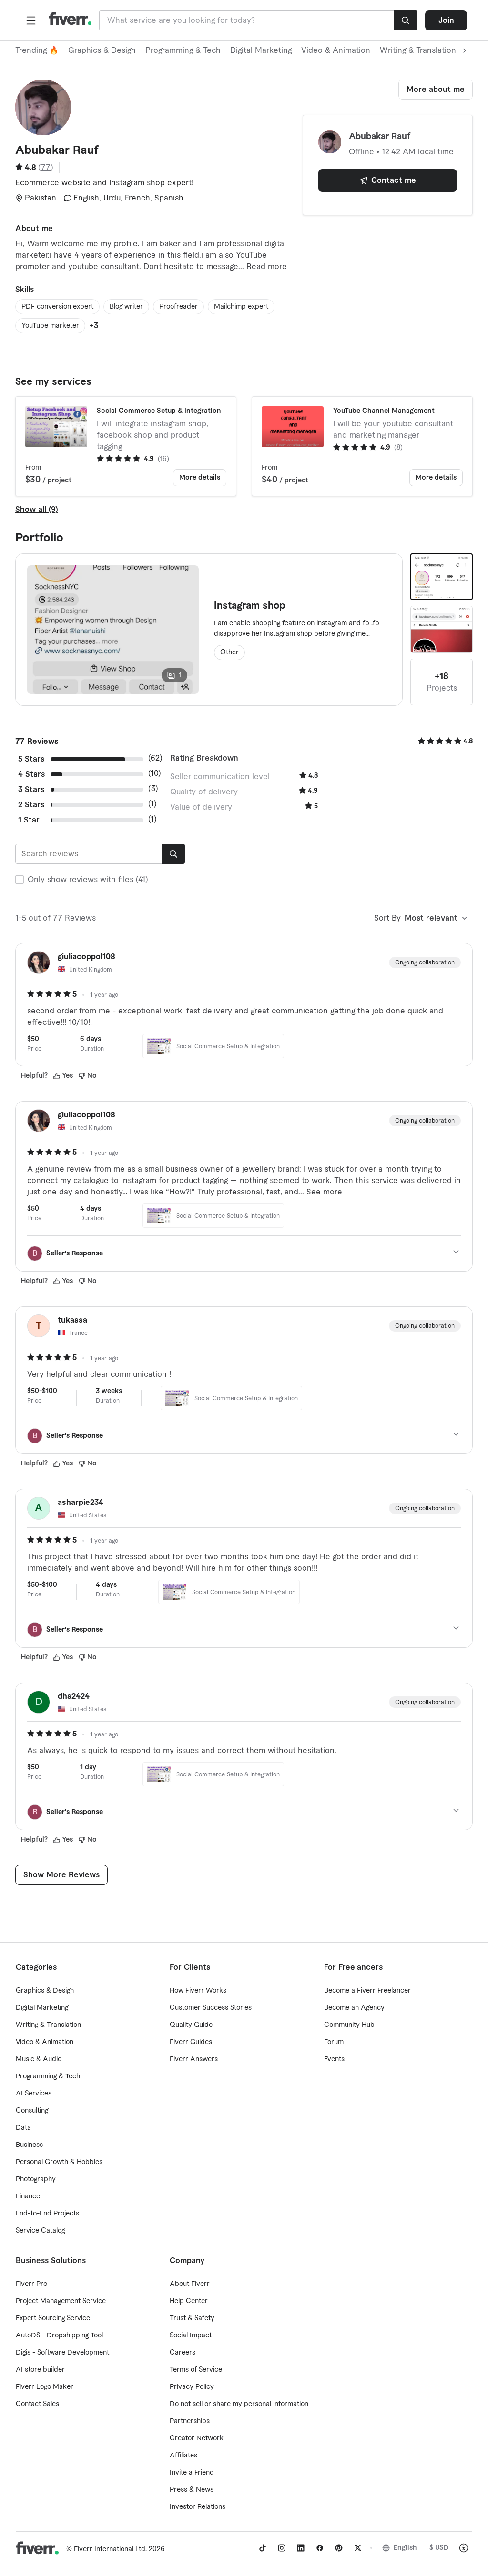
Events (334, 2059)
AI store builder (40, 2370)
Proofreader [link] (178, 307)
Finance (28, 2196)
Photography (36, 2179)
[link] (263, 2548)
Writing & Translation (48, 2025)
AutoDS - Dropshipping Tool (59, 2335)
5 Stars (31, 759)
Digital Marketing (261, 50)
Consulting (32, 2111)
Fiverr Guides (191, 2042)
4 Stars (31, 774)
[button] (31, 20)
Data (23, 2128)
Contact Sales (37, 2404)
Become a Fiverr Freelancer (367, 1991)
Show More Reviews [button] (61, 1875)
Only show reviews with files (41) (88, 880)
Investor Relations (198, 2507)
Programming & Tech (183, 50)
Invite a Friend (192, 2473)
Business (29, 2145)
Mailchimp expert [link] (241, 307)
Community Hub (349, 2025)
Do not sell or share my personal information (239, 2404)
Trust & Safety (192, 2318)
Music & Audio (39, 2059)
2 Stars (31, 805)
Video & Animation (336, 50)
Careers (183, 2353)
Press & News (192, 2490)
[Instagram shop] (442, 577)
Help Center (189, 2301)
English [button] (405, 2548)
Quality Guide (191, 2025)
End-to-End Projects (47, 2214)
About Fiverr (190, 2284)
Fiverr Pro (31, 2284)
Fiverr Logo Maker (45, 2387)
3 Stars (31, 790)
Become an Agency (354, 2008)
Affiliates (183, 2456)
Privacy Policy (192, 2387)
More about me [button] (436, 90)
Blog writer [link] (126, 307)
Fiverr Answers (194, 2059)
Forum (334, 2042)
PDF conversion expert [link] (57, 307)
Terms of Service (196, 2370)
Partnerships (190, 2421)
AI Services (34, 2094)
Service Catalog (40, 2231)
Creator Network (197, 2438)
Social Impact (191, 2335)
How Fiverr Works (198, 1991)
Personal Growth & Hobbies (59, 2162)
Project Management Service (61, 2301)
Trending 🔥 (37, 50)
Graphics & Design (102, 50)
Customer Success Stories (211, 2008)
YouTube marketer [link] (50, 326)
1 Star (29, 820)
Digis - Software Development (62, 2353)
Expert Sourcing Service (53, 2318)
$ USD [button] (439, 2548)
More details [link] (200, 478)
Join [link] (446, 20)
